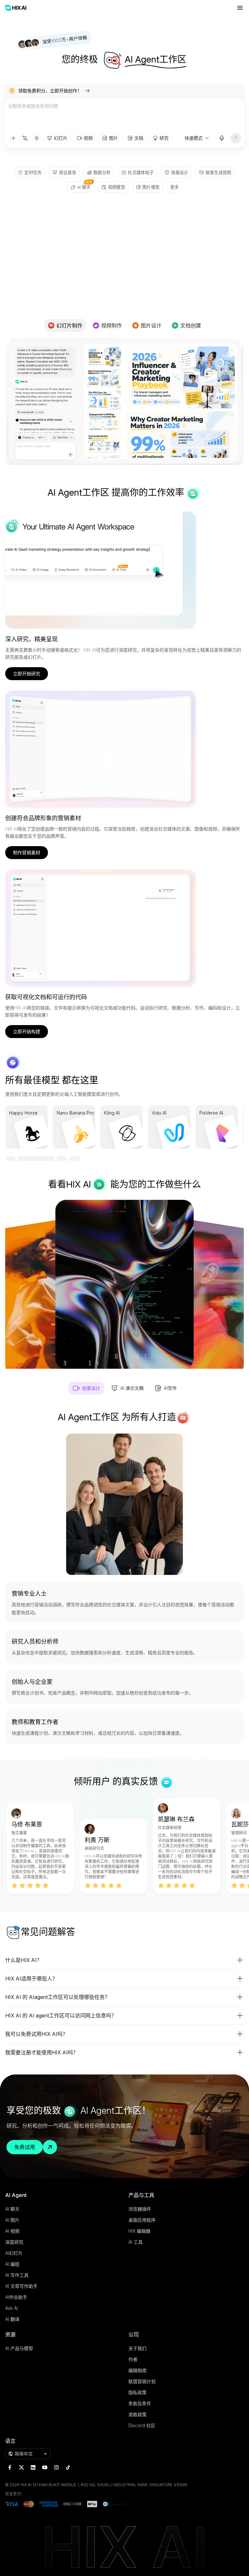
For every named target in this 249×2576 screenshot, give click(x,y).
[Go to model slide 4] (62, 1159)
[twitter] (21, 2467)
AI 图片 (12, 2220)
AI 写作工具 (17, 2275)
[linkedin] (33, 2467)
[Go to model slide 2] (23, 1159)
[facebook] (10, 2467)
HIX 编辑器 (139, 2231)
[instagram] (56, 2467)
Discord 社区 (142, 2425)
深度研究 (14, 2242)
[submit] (236, 138)
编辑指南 (137, 2370)
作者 (133, 2359)
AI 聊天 (12, 2209)
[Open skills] (37, 138)
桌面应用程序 (142, 2220)
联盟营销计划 (142, 2381)
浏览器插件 (140, 2209)
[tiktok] (68, 2467)
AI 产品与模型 (19, 2348)
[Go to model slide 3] (36, 1159)
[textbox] (124, 115)
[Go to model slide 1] (10, 1159)
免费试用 (25, 2147)
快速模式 (194, 138)
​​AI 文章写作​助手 (21, 2286)
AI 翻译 (12, 2319)
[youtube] (45, 2467)
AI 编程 (12, 2264)
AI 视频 (12, 2231)
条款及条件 (140, 2403)
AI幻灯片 (14, 2253)
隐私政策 (137, 2392)
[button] (124, 1960)
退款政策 (137, 2414)
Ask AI (12, 2308)
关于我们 (137, 2348)
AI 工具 (136, 2242)
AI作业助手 (16, 2297)
